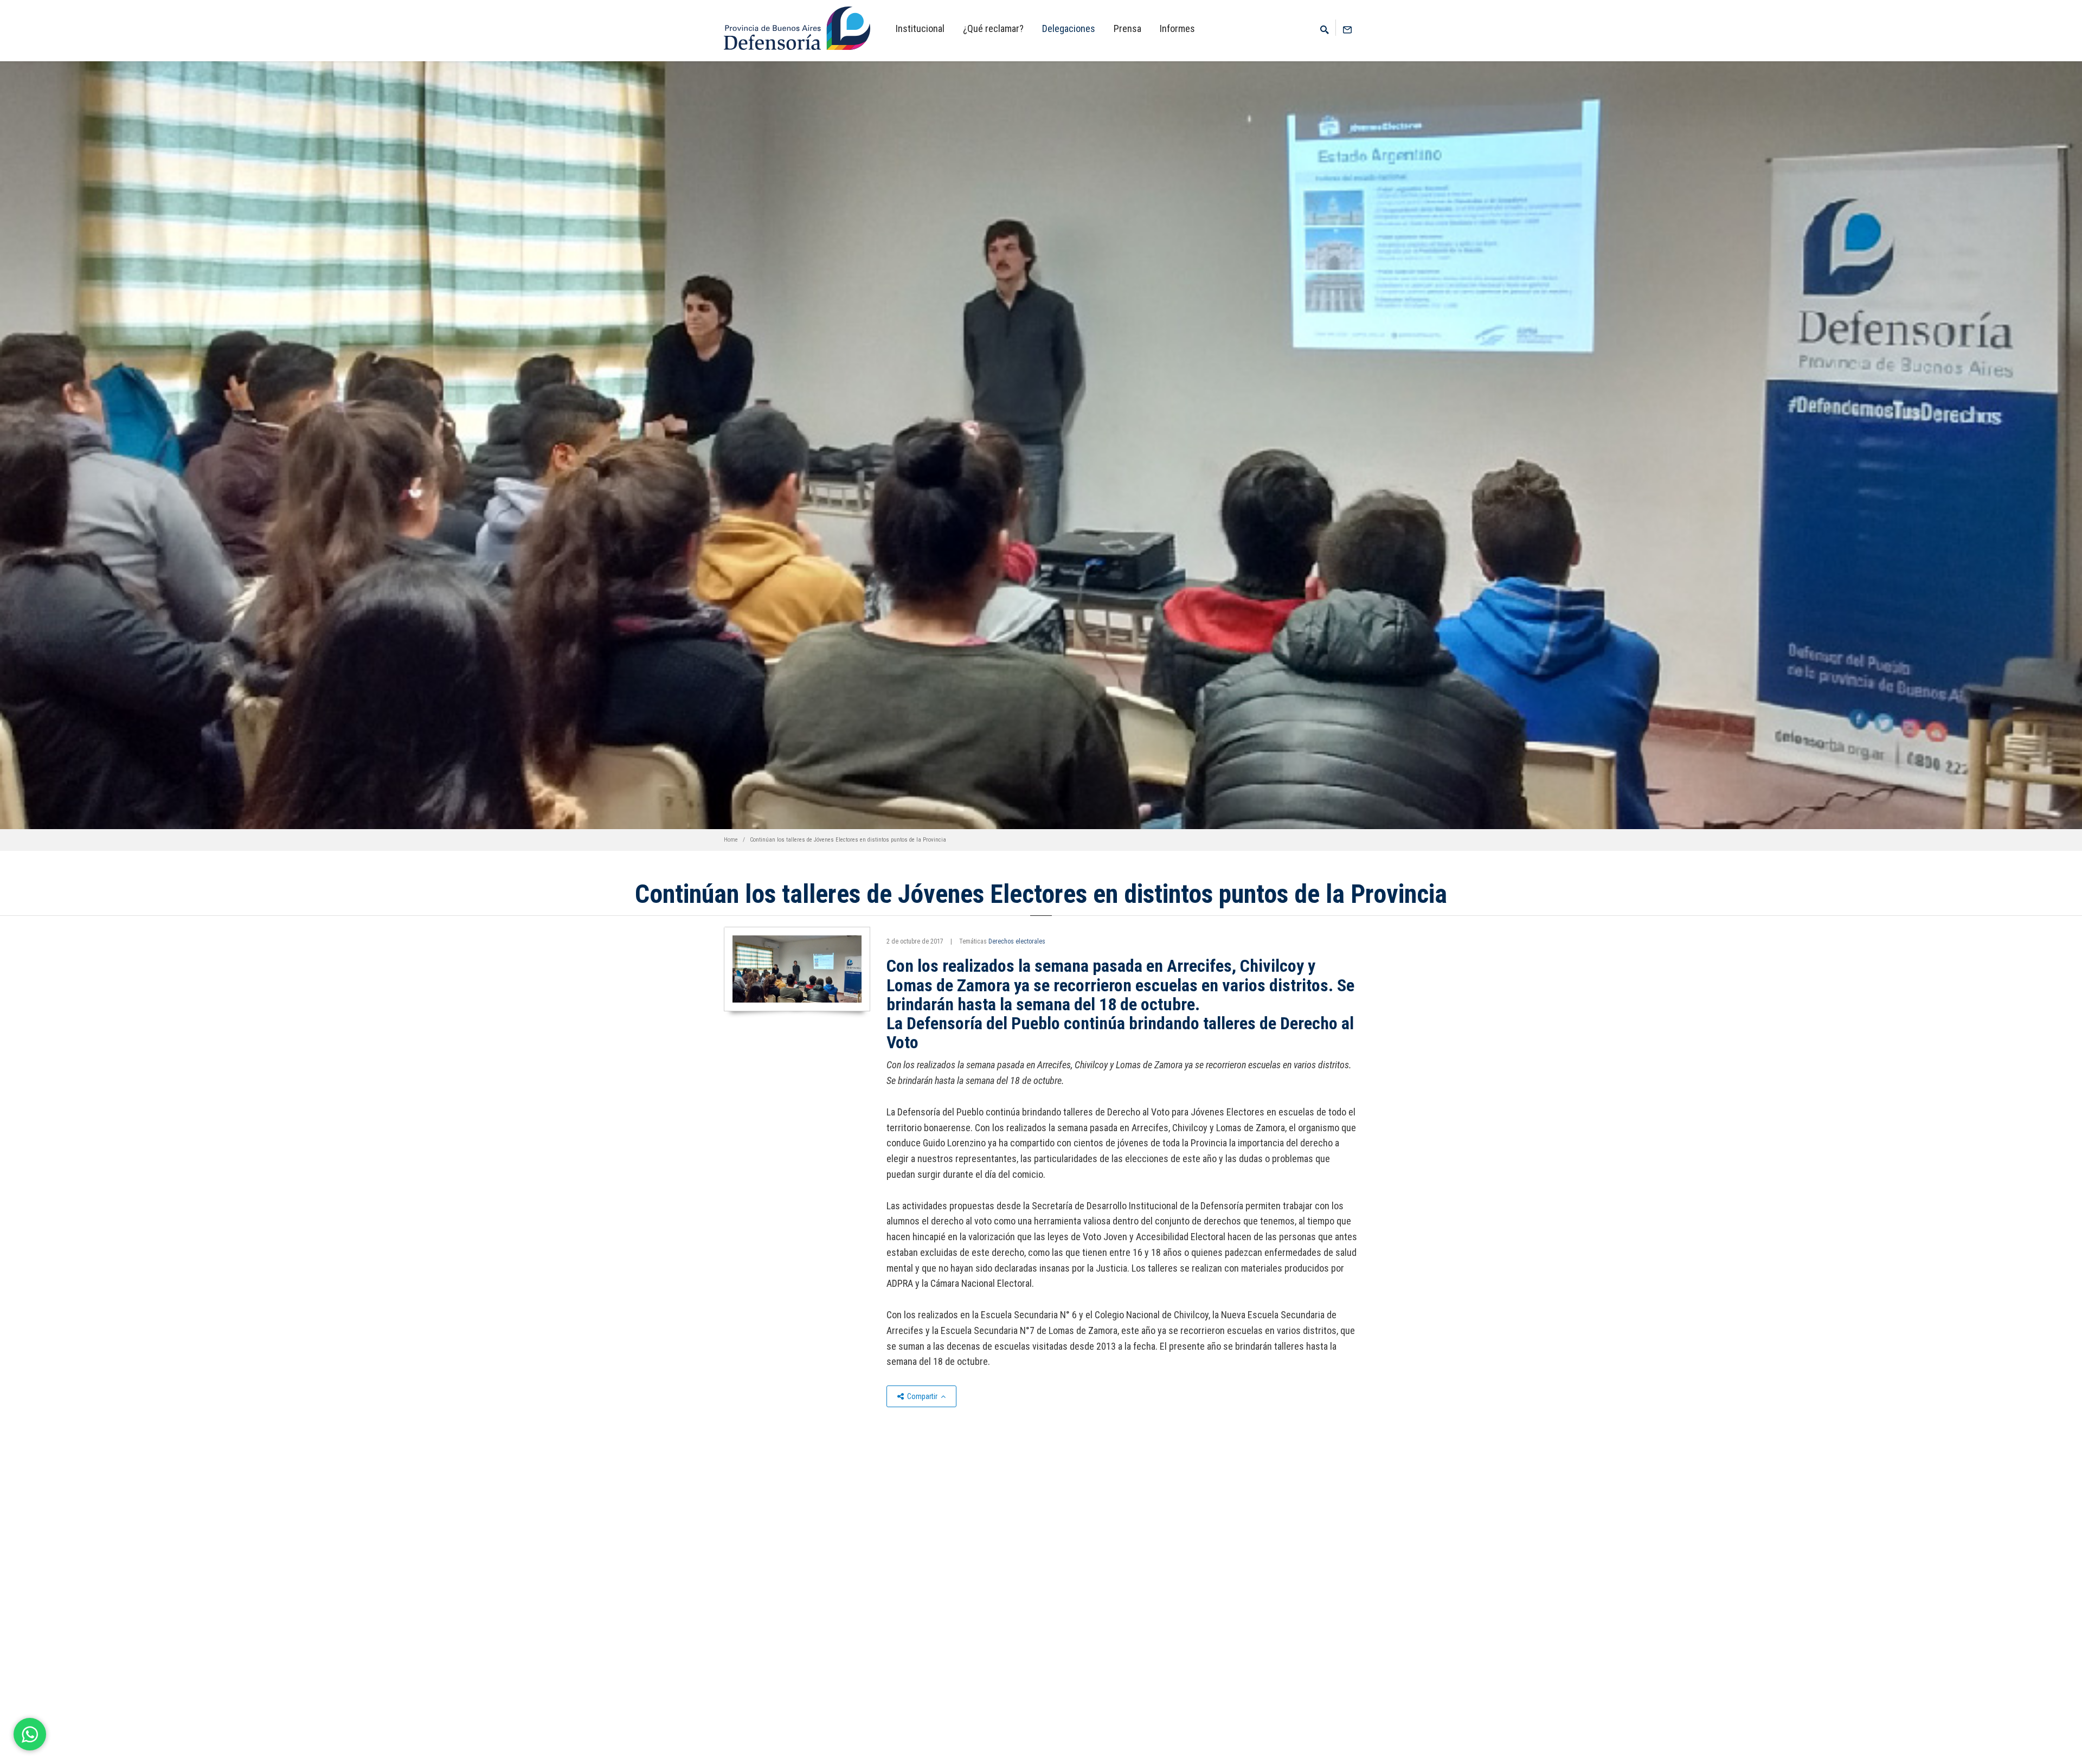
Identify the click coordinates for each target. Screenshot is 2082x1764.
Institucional (920, 28)
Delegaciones (1069, 28)
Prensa (1127, 28)
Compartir (922, 1396)
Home (731, 840)
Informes (1177, 28)
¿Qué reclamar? (993, 28)
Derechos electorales (1017, 941)
